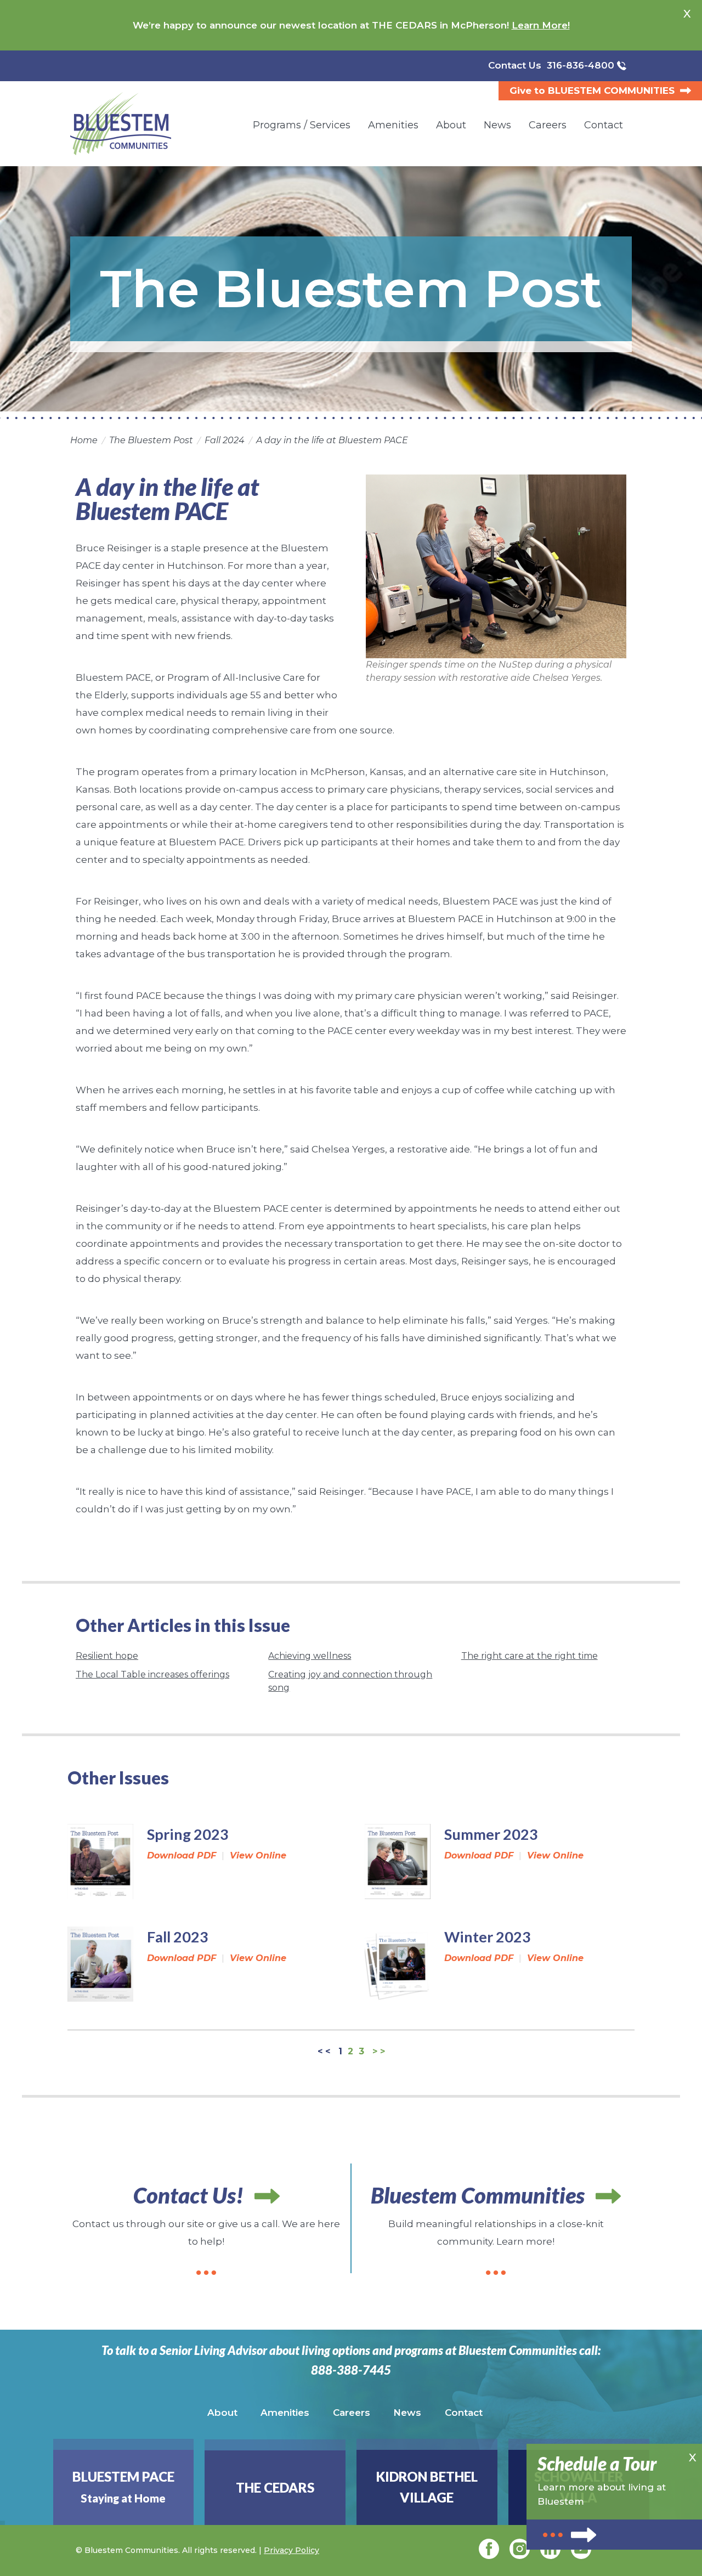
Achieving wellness (310, 1656)
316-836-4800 (581, 65)
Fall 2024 (225, 440)
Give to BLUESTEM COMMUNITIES (592, 91)
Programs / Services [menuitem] (302, 125)
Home (84, 440)
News (407, 2413)
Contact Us (515, 65)
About (222, 2413)
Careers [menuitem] (548, 125)
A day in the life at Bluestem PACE (332, 440)
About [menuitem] (451, 125)
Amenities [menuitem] (393, 125)
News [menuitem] (497, 125)
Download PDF (182, 1855)
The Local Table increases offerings (152, 1674)
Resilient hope (107, 1656)
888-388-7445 (351, 2370)
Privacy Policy (291, 2550)
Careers (352, 2413)
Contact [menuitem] (604, 125)
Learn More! (541, 25)
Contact (464, 2413)
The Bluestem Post (151, 440)
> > (379, 2052)
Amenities (285, 2413)
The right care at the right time (530, 1656)
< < (324, 2052)
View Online (258, 1855)
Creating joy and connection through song (350, 1681)
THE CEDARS (275, 2487)
